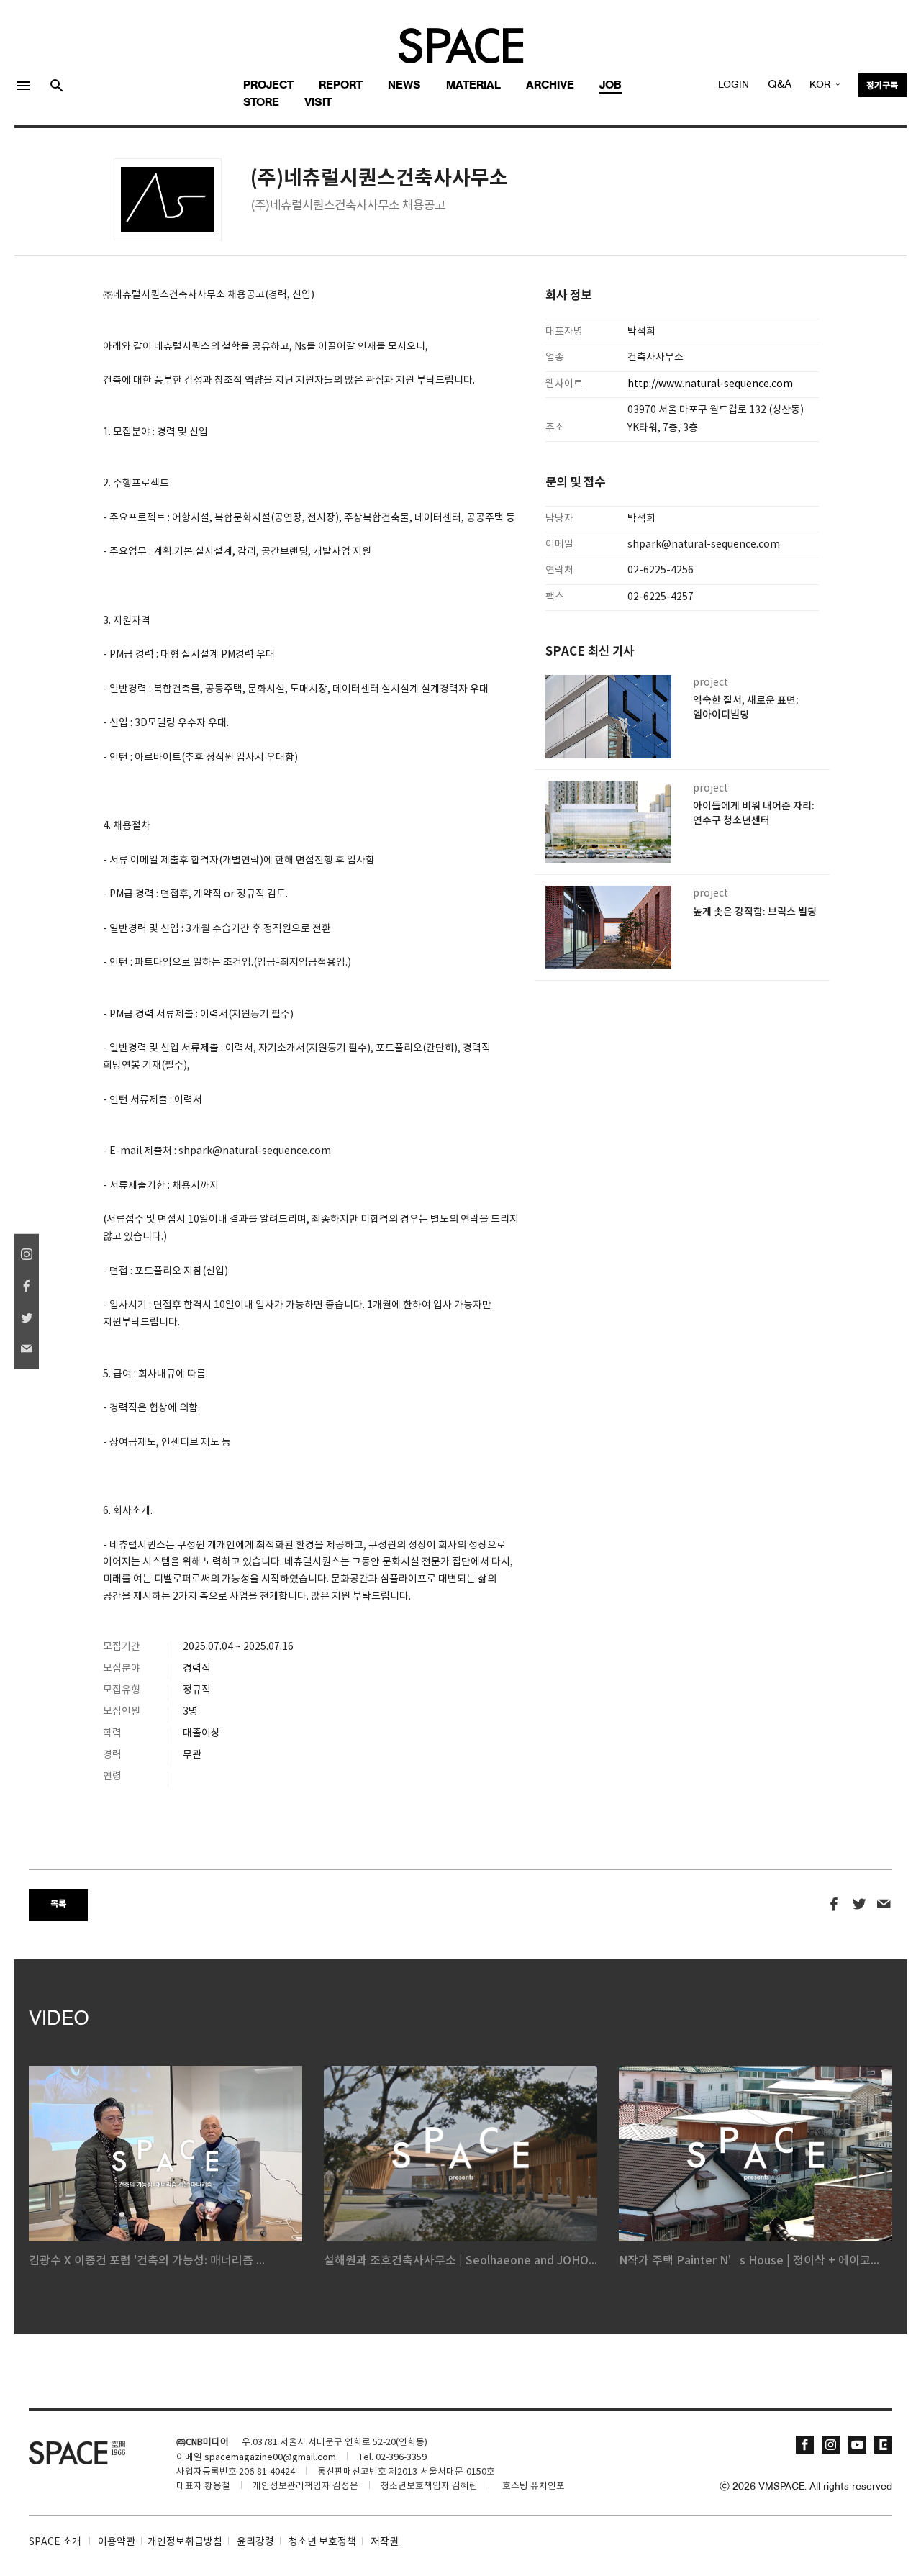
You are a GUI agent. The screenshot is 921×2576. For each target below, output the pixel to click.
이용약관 (117, 2542)
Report (341, 86)
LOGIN (734, 85)
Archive (550, 86)
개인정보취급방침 (185, 2542)
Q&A (780, 85)
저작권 (385, 2542)
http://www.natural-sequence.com (710, 384)
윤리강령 (255, 2542)
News (404, 86)
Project (268, 86)
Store (261, 103)
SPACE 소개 (55, 2542)
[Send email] (884, 1905)
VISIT (318, 103)
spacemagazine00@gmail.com (270, 2458)
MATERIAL (473, 86)
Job (611, 86)
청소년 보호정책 (322, 2542)
